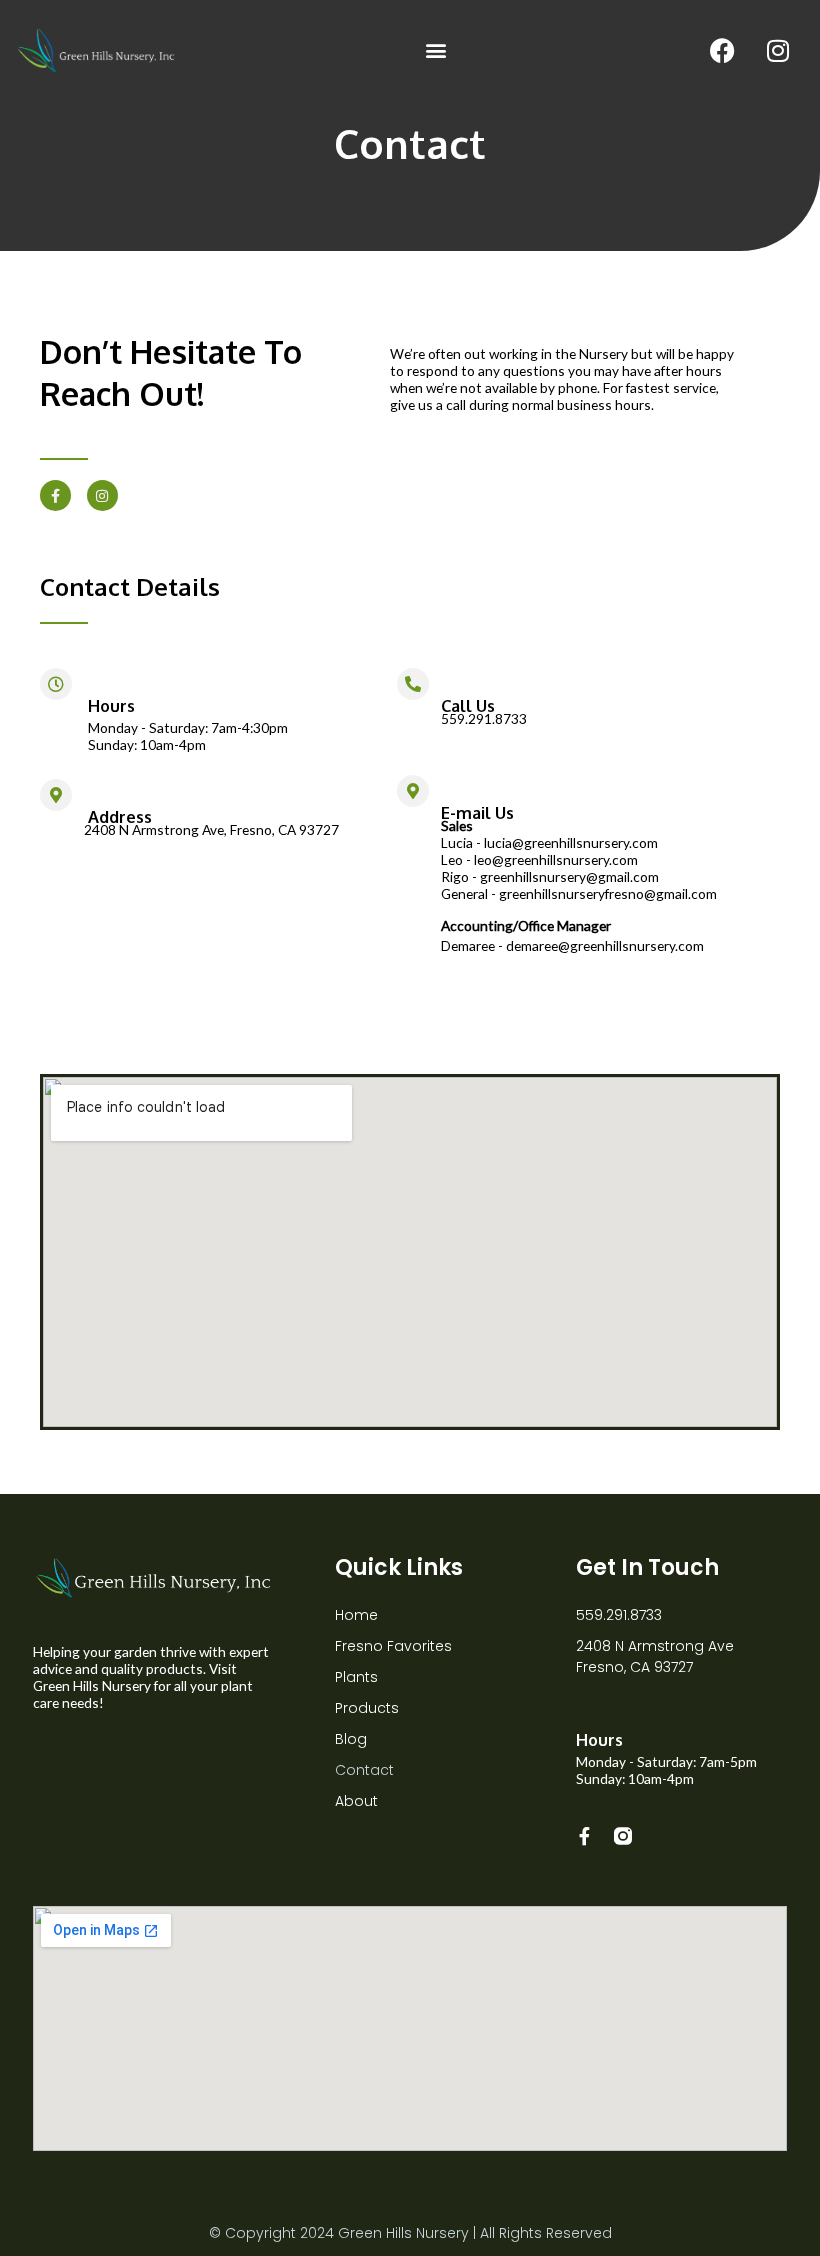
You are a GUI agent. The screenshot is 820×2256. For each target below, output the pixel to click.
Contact (364, 1770)
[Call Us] (413, 684)
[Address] (56, 795)
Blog (351, 1739)
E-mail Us (477, 812)
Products (367, 1708)
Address (120, 816)
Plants (356, 1677)
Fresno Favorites (393, 1646)
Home (356, 1615)
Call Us (468, 705)
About (356, 1801)
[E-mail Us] (413, 791)
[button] (436, 50)
